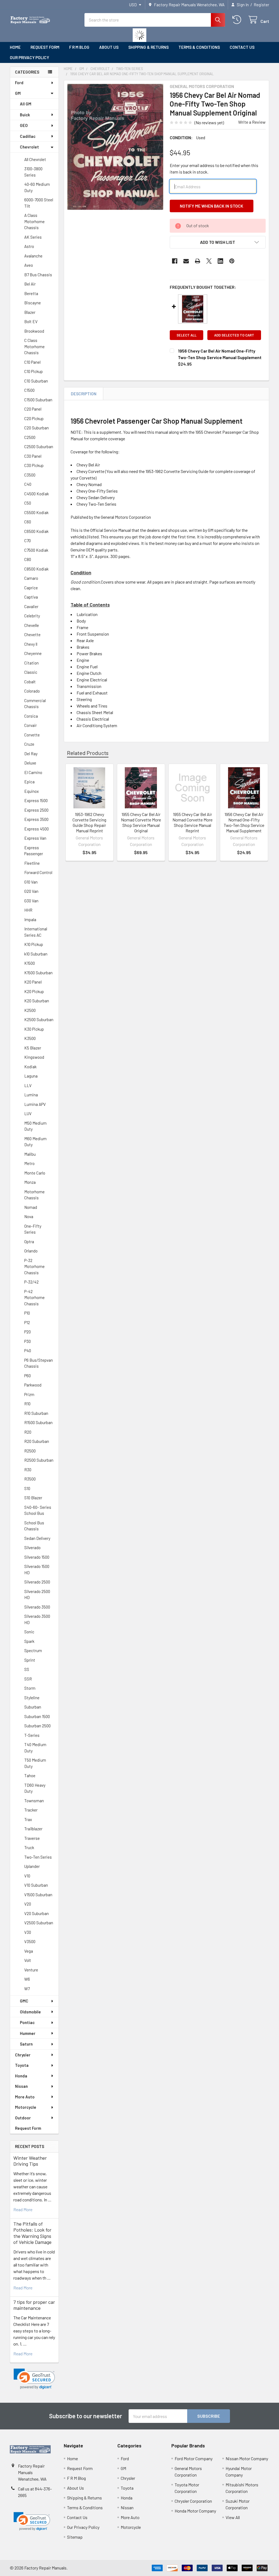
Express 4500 (37, 829)
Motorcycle (26, 2107)
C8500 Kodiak (36, 569)
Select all (186, 335)
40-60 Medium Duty (37, 187)
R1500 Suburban (38, 1422)
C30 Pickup (34, 465)
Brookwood (34, 331)
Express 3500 (36, 819)
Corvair (31, 725)
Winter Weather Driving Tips (30, 2161)
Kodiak (30, 1067)
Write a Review (252, 122)
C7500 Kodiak (36, 550)
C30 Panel (33, 456)
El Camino (33, 772)
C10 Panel (32, 362)
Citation (31, 663)
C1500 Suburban (38, 400)
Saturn (26, 2044)
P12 (27, 1322)
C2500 (30, 437)
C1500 (29, 390)
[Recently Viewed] (238, 20)
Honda (21, 2076)
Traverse (32, 1838)
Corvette (32, 735)
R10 (27, 1404)
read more (23, 2209)
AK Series (33, 237)
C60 (28, 522)
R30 (28, 1470)
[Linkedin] (220, 261)
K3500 (30, 1038)
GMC (24, 2001)
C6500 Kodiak (36, 531)
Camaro (31, 578)
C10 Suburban (36, 381)
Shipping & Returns (148, 47)
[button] (34, 2379)
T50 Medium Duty (35, 1763)
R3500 (30, 1479)
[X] (209, 261)
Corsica (31, 716)
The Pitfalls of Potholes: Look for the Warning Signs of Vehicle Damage (32, 2233)
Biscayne (33, 303)
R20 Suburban (37, 1441)
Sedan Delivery (37, 1538)
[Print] (198, 261)
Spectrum (33, 1650)
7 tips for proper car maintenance (34, 2305)
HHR (28, 910)
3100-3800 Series (33, 172)
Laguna (31, 1076)
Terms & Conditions (199, 47)
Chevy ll (31, 644)
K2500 (30, 1010)
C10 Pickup (34, 371)
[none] (115, 147)
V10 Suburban (36, 1885)
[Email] (186, 261)
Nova (29, 1216)
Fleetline (32, 863)
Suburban (33, 1707)
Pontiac (27, 2022)
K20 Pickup (34, 991)
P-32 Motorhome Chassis (34, 1266)
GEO (24, 125)
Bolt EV (31, 321)
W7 (27, 1989)
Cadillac (28, 136)
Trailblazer (33, 1829)
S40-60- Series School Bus (38, 1510)
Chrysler (23, 2055)
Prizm (29, 1394)
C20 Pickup (34, 418)
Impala (30, 920)
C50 (28, 503)
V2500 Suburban (39, 1923)
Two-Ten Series (38, 1857)
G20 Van (31, 891)
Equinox (31, 791)
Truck (29, 1847)
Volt (28, 1960)
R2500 (30, 1451)
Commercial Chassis (35, 704)
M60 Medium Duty (35, 1142)
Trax (28, 1819)
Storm (30, 1688)
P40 (28, 1351)
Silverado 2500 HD (37, 1595)
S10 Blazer (33, 1498)
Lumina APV (35, 1104)
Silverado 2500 (37, 1582)
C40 (28, 484)
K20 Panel (33, 982)
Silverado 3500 (37, 1607)
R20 (28, 1432)
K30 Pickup (34, 1029)
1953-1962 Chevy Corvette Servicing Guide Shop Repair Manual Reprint (89, 822)
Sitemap (75, 2537)
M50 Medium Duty (35, 1126)
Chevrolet (29, 147)
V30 (28, 1932)
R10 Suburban (36, 1413)
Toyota (22, 2065)
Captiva (31, 597)
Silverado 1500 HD (37, 1569)
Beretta (31, 293)
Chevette (32, 635)
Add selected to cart (234, 335)
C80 (28, 559)
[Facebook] (175, 261)
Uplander (32, 1866)
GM (18, 93)
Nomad (31, 1207)
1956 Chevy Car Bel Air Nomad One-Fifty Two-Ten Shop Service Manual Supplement (244, 822)
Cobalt (30, 682)
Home (15, 47)
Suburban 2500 (37, 1726)
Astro (29, 246)
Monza (30, 1182)
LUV (28, 1113)
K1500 (30, 963)
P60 (28, 1376)
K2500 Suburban (39, 1020)
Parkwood (33, 1385)
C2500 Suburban (39, 447)
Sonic (29, 1632)
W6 (27, 1979)
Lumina (31, 1095)
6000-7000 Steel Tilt (39, 203)
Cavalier (31, 606)
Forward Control (38, 872)
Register (261, 5)
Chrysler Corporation (193, 2501)
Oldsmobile (30, 2012)
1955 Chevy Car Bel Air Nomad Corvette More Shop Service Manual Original (141, 822)
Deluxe (30, 763)
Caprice (31, 588)
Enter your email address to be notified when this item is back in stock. (214, 169)
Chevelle (32, 625)
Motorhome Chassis (34, 1195)
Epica (29, 782)
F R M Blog (79, 47)
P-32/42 (31, 1282)
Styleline (32, 1698)
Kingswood (34, 1057)
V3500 (30, 1941)
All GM (26, 104)
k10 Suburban (36, 954)
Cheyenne (33, 653)
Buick (25, 115)
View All (233, 2517)
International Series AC (36, 932)
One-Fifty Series (33, 1229)
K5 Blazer (33, 1048)
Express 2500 (36, 810)
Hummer (28, 2033)
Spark (29, 1641)
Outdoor (23, 2118)
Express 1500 (36, 800)
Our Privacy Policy (29, 57)
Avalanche (33, 256)
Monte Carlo (35, 1173)
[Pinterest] (232, 261)
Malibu (30, 1154)
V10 (27, 1876)
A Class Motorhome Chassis (34, 221)
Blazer (30, 312)
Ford (19, 83)
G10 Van (31, 882)
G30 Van (31, 901)
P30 (28, 1341)
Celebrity (32, 616)
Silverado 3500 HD (37, 1619)
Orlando (31, 1251)
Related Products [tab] (88, 753)
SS (27, 1669)
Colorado (32, 691)
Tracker (31, 1810)
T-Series (32, 1735)
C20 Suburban (37, 428)
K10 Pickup (34, 944)
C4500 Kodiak (37, 494)
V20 (28, 1904)
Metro (29, 1163)
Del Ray (31, 754)
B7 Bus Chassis (38, 275)
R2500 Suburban (39, 1460)
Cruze (29, 744)
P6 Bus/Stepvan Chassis (39, 1363)
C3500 (30, 475)
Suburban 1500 (37, 1716)
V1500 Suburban (38, 1895)
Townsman (34, 1801)
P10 (27, 1313)
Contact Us (242, 47)
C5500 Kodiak (36, 512)
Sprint (30, 1660)
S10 (27, 1488)
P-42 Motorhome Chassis (34, 1298)
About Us (109, 47)
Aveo (29, 265)
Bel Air (30, 284)
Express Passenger (34, 851)
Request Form (45, 47)
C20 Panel (33, 409)
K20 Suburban (37, 1001)
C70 (28, 541)
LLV (28, 1085)
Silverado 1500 (37, 1557)
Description (84, 394)
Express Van (35, 838)
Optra (29, 1242)
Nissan (21, 2086)
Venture (31, 1970)
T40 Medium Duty (35, 1748)
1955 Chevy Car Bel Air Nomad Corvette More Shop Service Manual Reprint (192, 822)
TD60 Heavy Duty (35, 1788)
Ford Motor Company (194, 2458)
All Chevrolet (35, 159)
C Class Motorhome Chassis (34, 346)
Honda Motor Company (195, 2511)
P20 (28, 1332)
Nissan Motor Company (247, 2458)
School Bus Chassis (34, 1526)
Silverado (32, 1548)
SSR (28, 1679)
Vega (29, 1951)
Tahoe (30, 1776)
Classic (31, 672)
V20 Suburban (37, 1913)
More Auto (25, 2097)
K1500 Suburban (38, 973)
